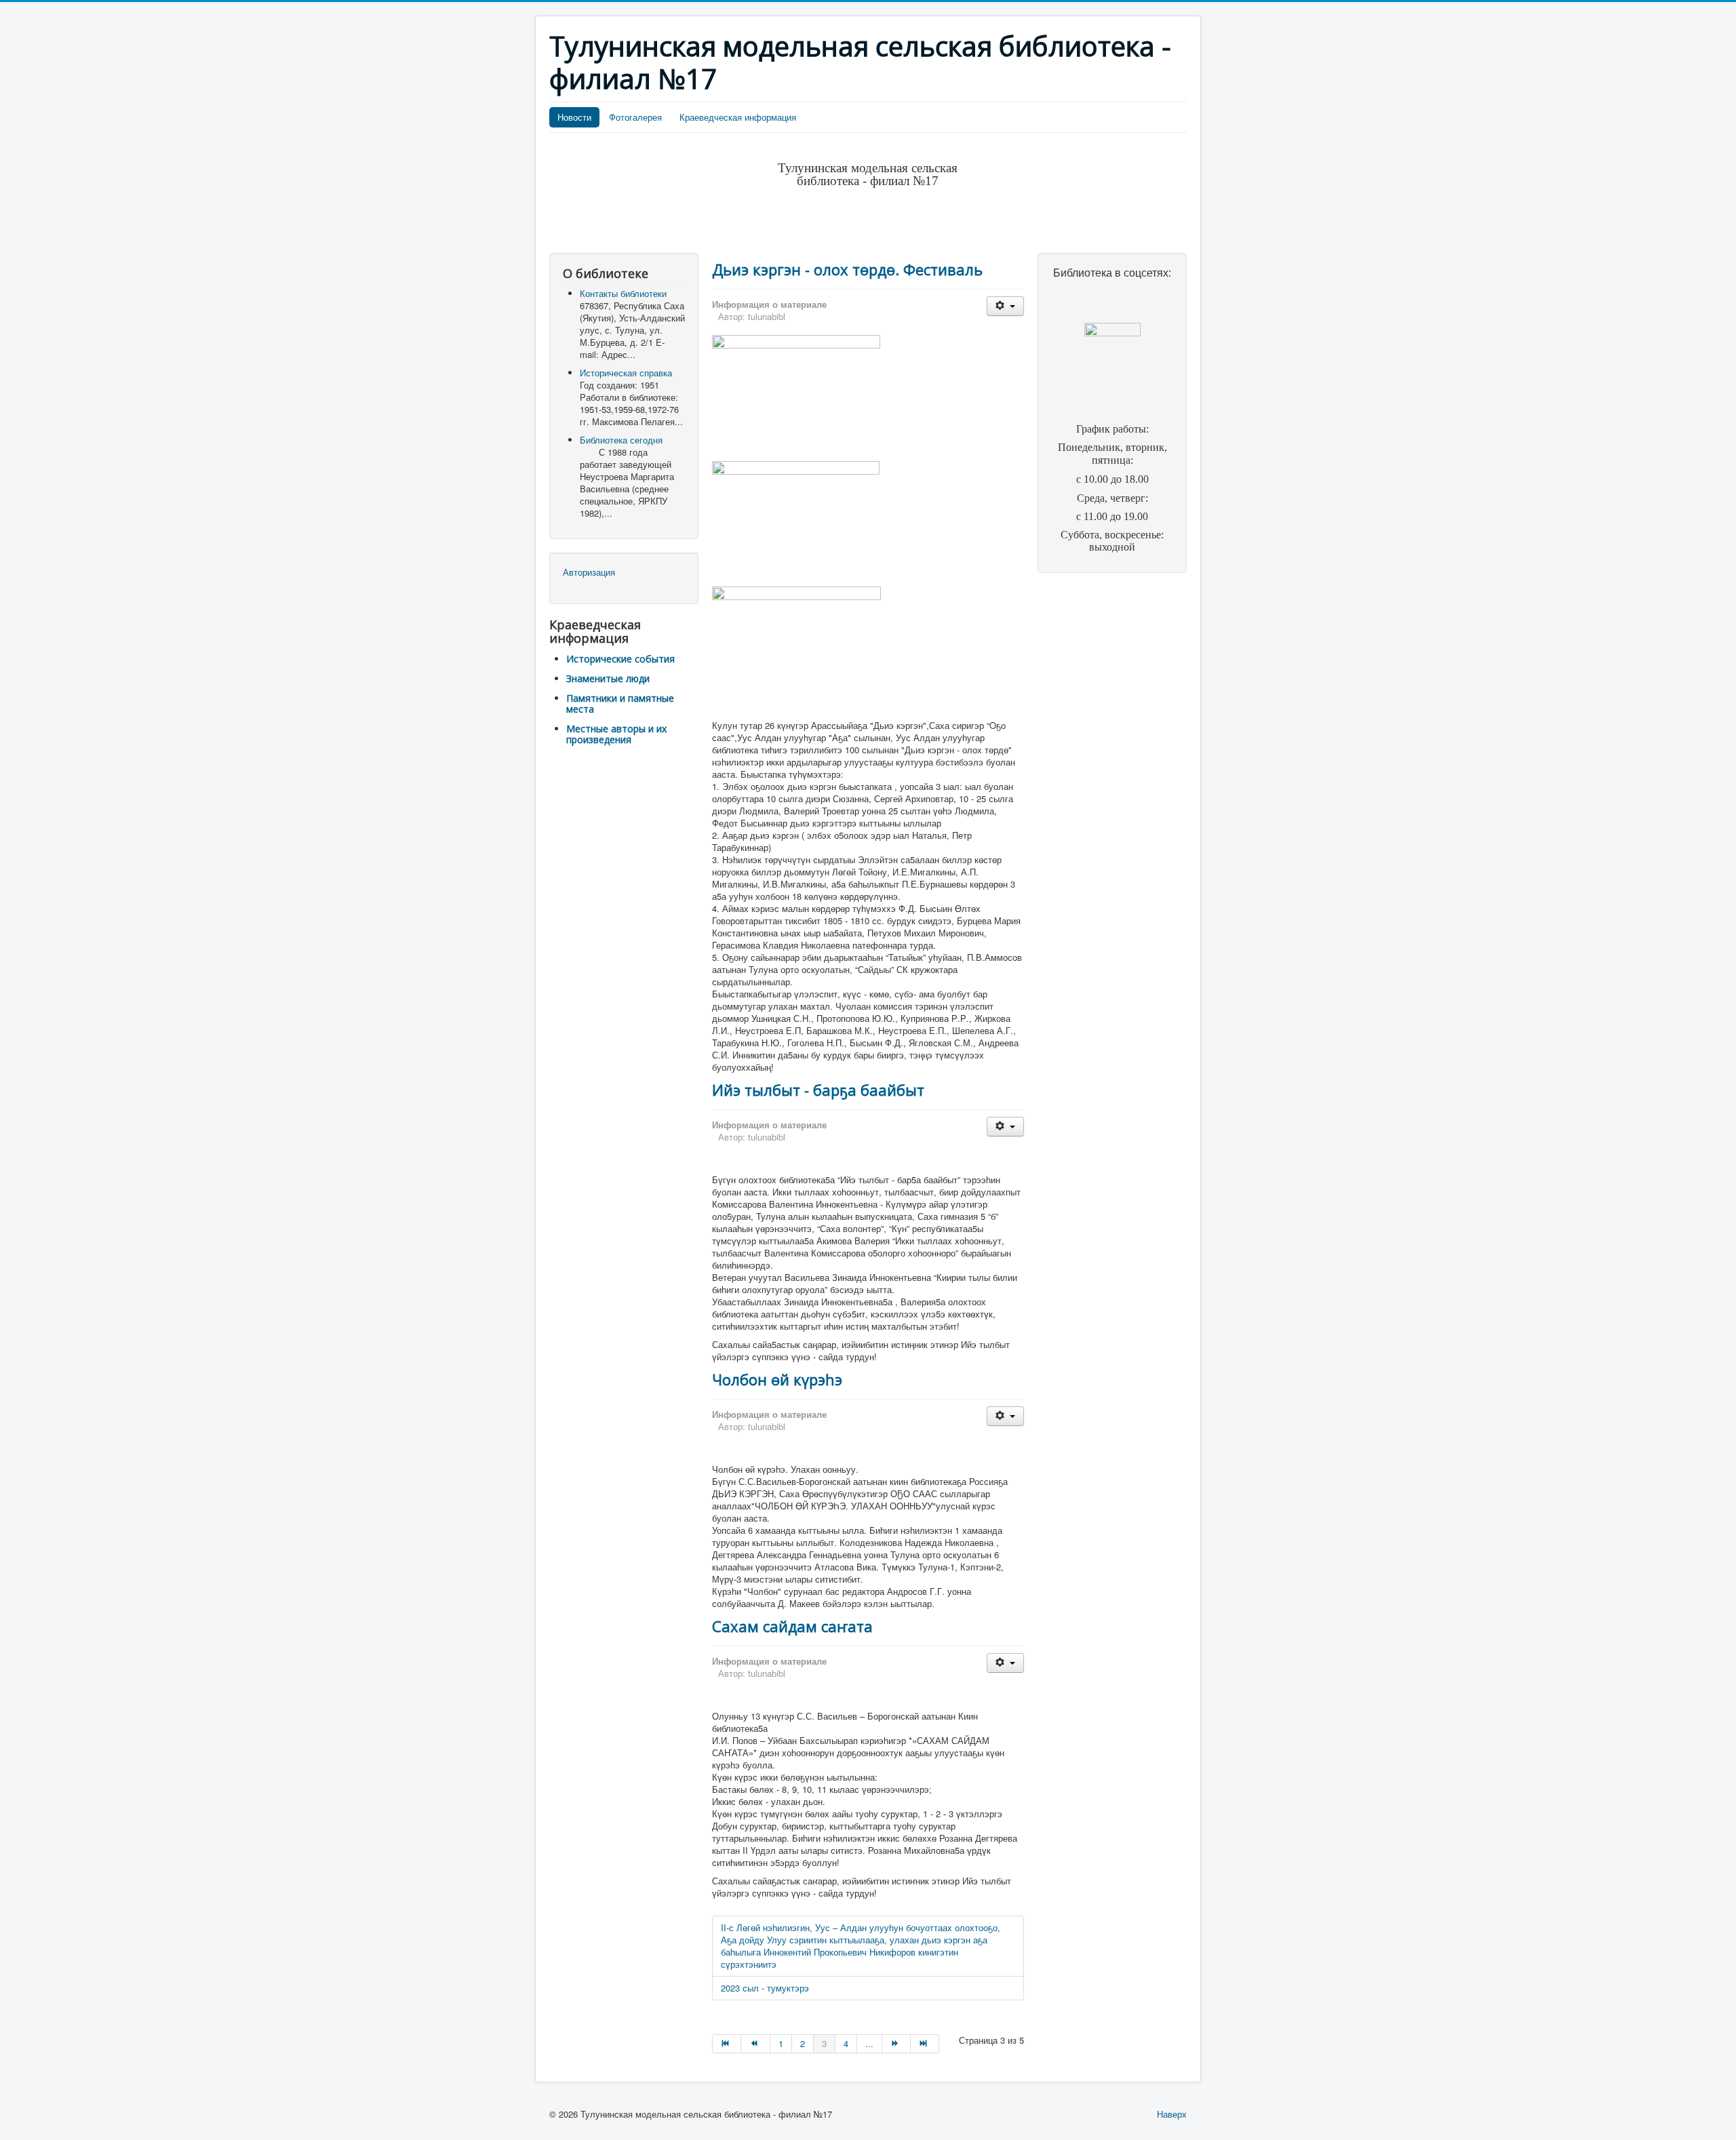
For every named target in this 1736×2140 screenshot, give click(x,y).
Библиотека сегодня (621, 440)
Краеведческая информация (738, 117)
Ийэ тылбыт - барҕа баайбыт (818, 1090)
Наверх (1172, 2114)
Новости (574, 117)
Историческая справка (626, 373)
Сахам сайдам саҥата (792, 1626)
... (869, 2043)
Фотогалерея (635, 117)
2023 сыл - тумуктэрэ (765, 1988)
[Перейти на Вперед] (896, 2044)
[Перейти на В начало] (727, 2044)
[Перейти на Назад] (755, 2044)
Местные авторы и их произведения (616, 734)
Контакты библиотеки (623, 293)
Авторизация (589, 572)
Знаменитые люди (608, 678)
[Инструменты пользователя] (1005, 306)
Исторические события (620, 659)
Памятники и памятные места (620, 704)
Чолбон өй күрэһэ (777, 1379)
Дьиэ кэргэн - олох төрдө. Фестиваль (847, 269)
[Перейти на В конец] (925, 2044)
